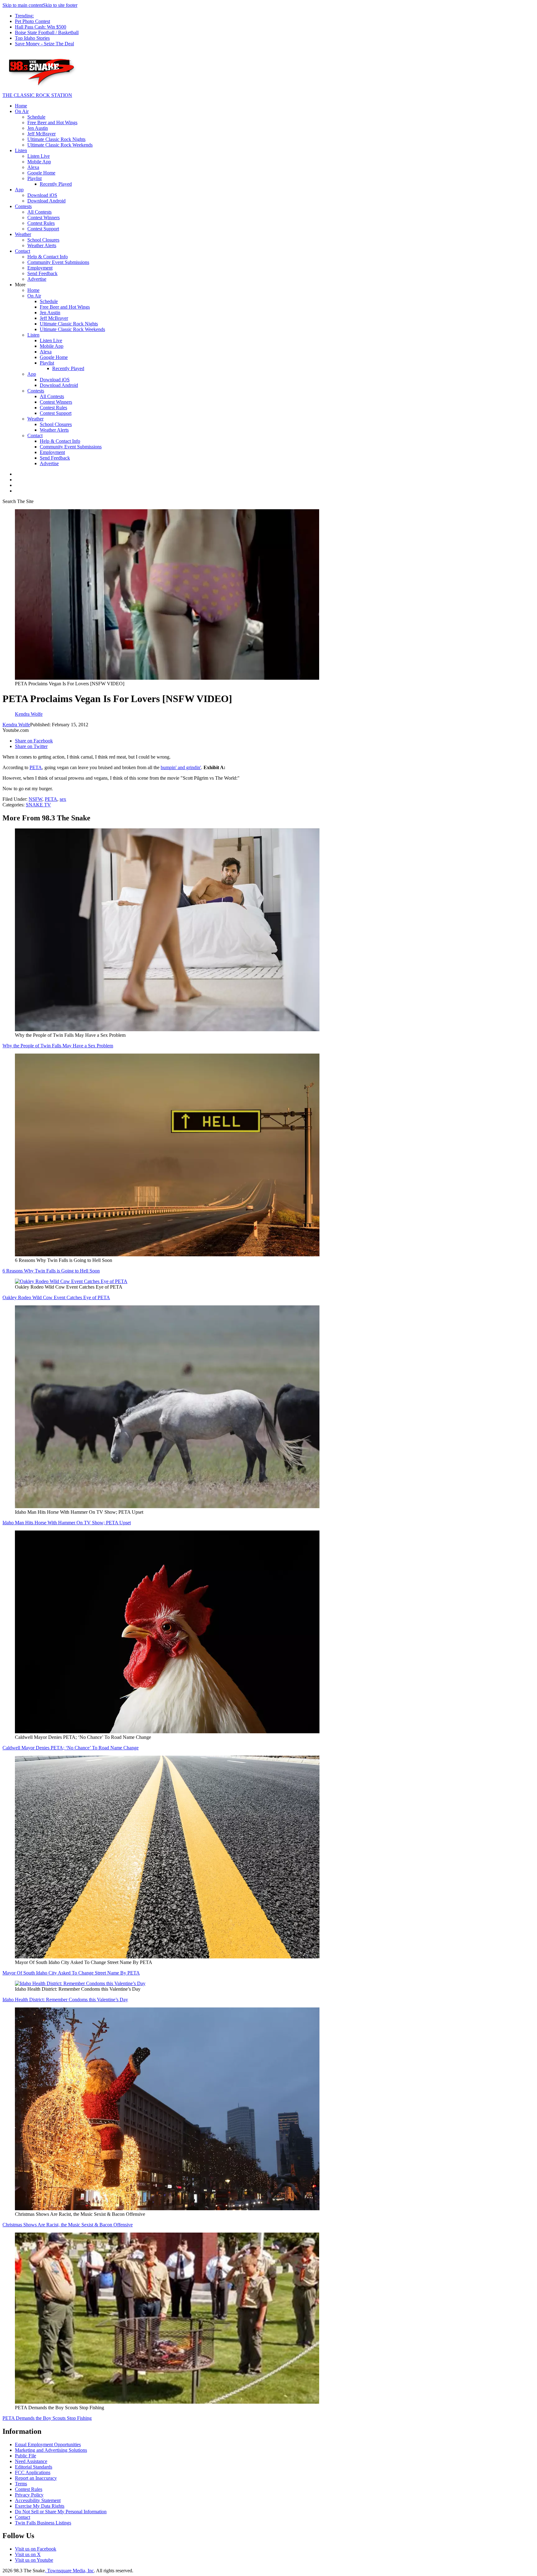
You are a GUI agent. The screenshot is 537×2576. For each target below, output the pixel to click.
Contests (23, 206)
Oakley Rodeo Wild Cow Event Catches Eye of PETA (56, 1297)
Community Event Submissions (58, 262)
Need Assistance (31, 2461)
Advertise (37, 279)
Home (21, 106)
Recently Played (56, 184)
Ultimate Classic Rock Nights (56, 139)
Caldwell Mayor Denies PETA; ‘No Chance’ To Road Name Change (71, 1748)
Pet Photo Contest (32, 21)
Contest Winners (44, 218)
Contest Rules (41, 223)
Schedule (36, 117)
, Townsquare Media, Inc (69, 2571)
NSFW (35, 799)
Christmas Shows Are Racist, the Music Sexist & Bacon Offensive (68, 2225)
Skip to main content (23, 5)
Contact (23, 251)
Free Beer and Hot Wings (52, 122)
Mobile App (39, 162)
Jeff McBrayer (41, 134)
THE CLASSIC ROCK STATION (37, 95)
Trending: (24, 16)
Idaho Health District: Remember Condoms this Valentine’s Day (65, 2000)
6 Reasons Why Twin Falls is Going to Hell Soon (51, 1271)
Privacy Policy (29, 2495)
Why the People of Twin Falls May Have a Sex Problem (58, 1046)
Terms (21, 2484)
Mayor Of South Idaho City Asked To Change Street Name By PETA (71, 1973)
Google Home (41, 173)
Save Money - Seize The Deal (44, 44)
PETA (36, 767)
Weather (23, 234)
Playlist (34, 178)
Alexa (33, 167)
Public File (25, 2456)
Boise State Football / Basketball (47, 32)
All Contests (39, 212)
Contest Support (43, 229)
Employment (40, 268)
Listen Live (39, 156)
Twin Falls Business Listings (43, 2523)
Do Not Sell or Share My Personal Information (61, 2512)
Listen (21, 150)
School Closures (43, 240)
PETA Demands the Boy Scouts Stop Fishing (47, 2418)
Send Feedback (42, 273)
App (19, 190)
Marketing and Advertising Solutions (51, 2450)
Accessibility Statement (38, 2500)
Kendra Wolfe (16, 725)
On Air (22, 111)
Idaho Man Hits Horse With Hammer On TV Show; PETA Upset (67, 1523)
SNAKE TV (38, 805)
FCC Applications (33, 2472)
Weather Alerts (42, 245)
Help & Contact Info (48, 257)
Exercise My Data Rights (40, 2506)
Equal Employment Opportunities (48, 2444)
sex (63, 799)
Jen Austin (38, 128)
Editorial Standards (34, 2467)
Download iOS (42, 195)
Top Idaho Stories (32, 38)
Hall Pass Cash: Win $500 (41, 27)
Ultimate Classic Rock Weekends (60, 145)
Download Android (46, 201)
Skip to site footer (60, 5)
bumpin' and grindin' (181, 767)
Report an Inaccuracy (36, 2478)
